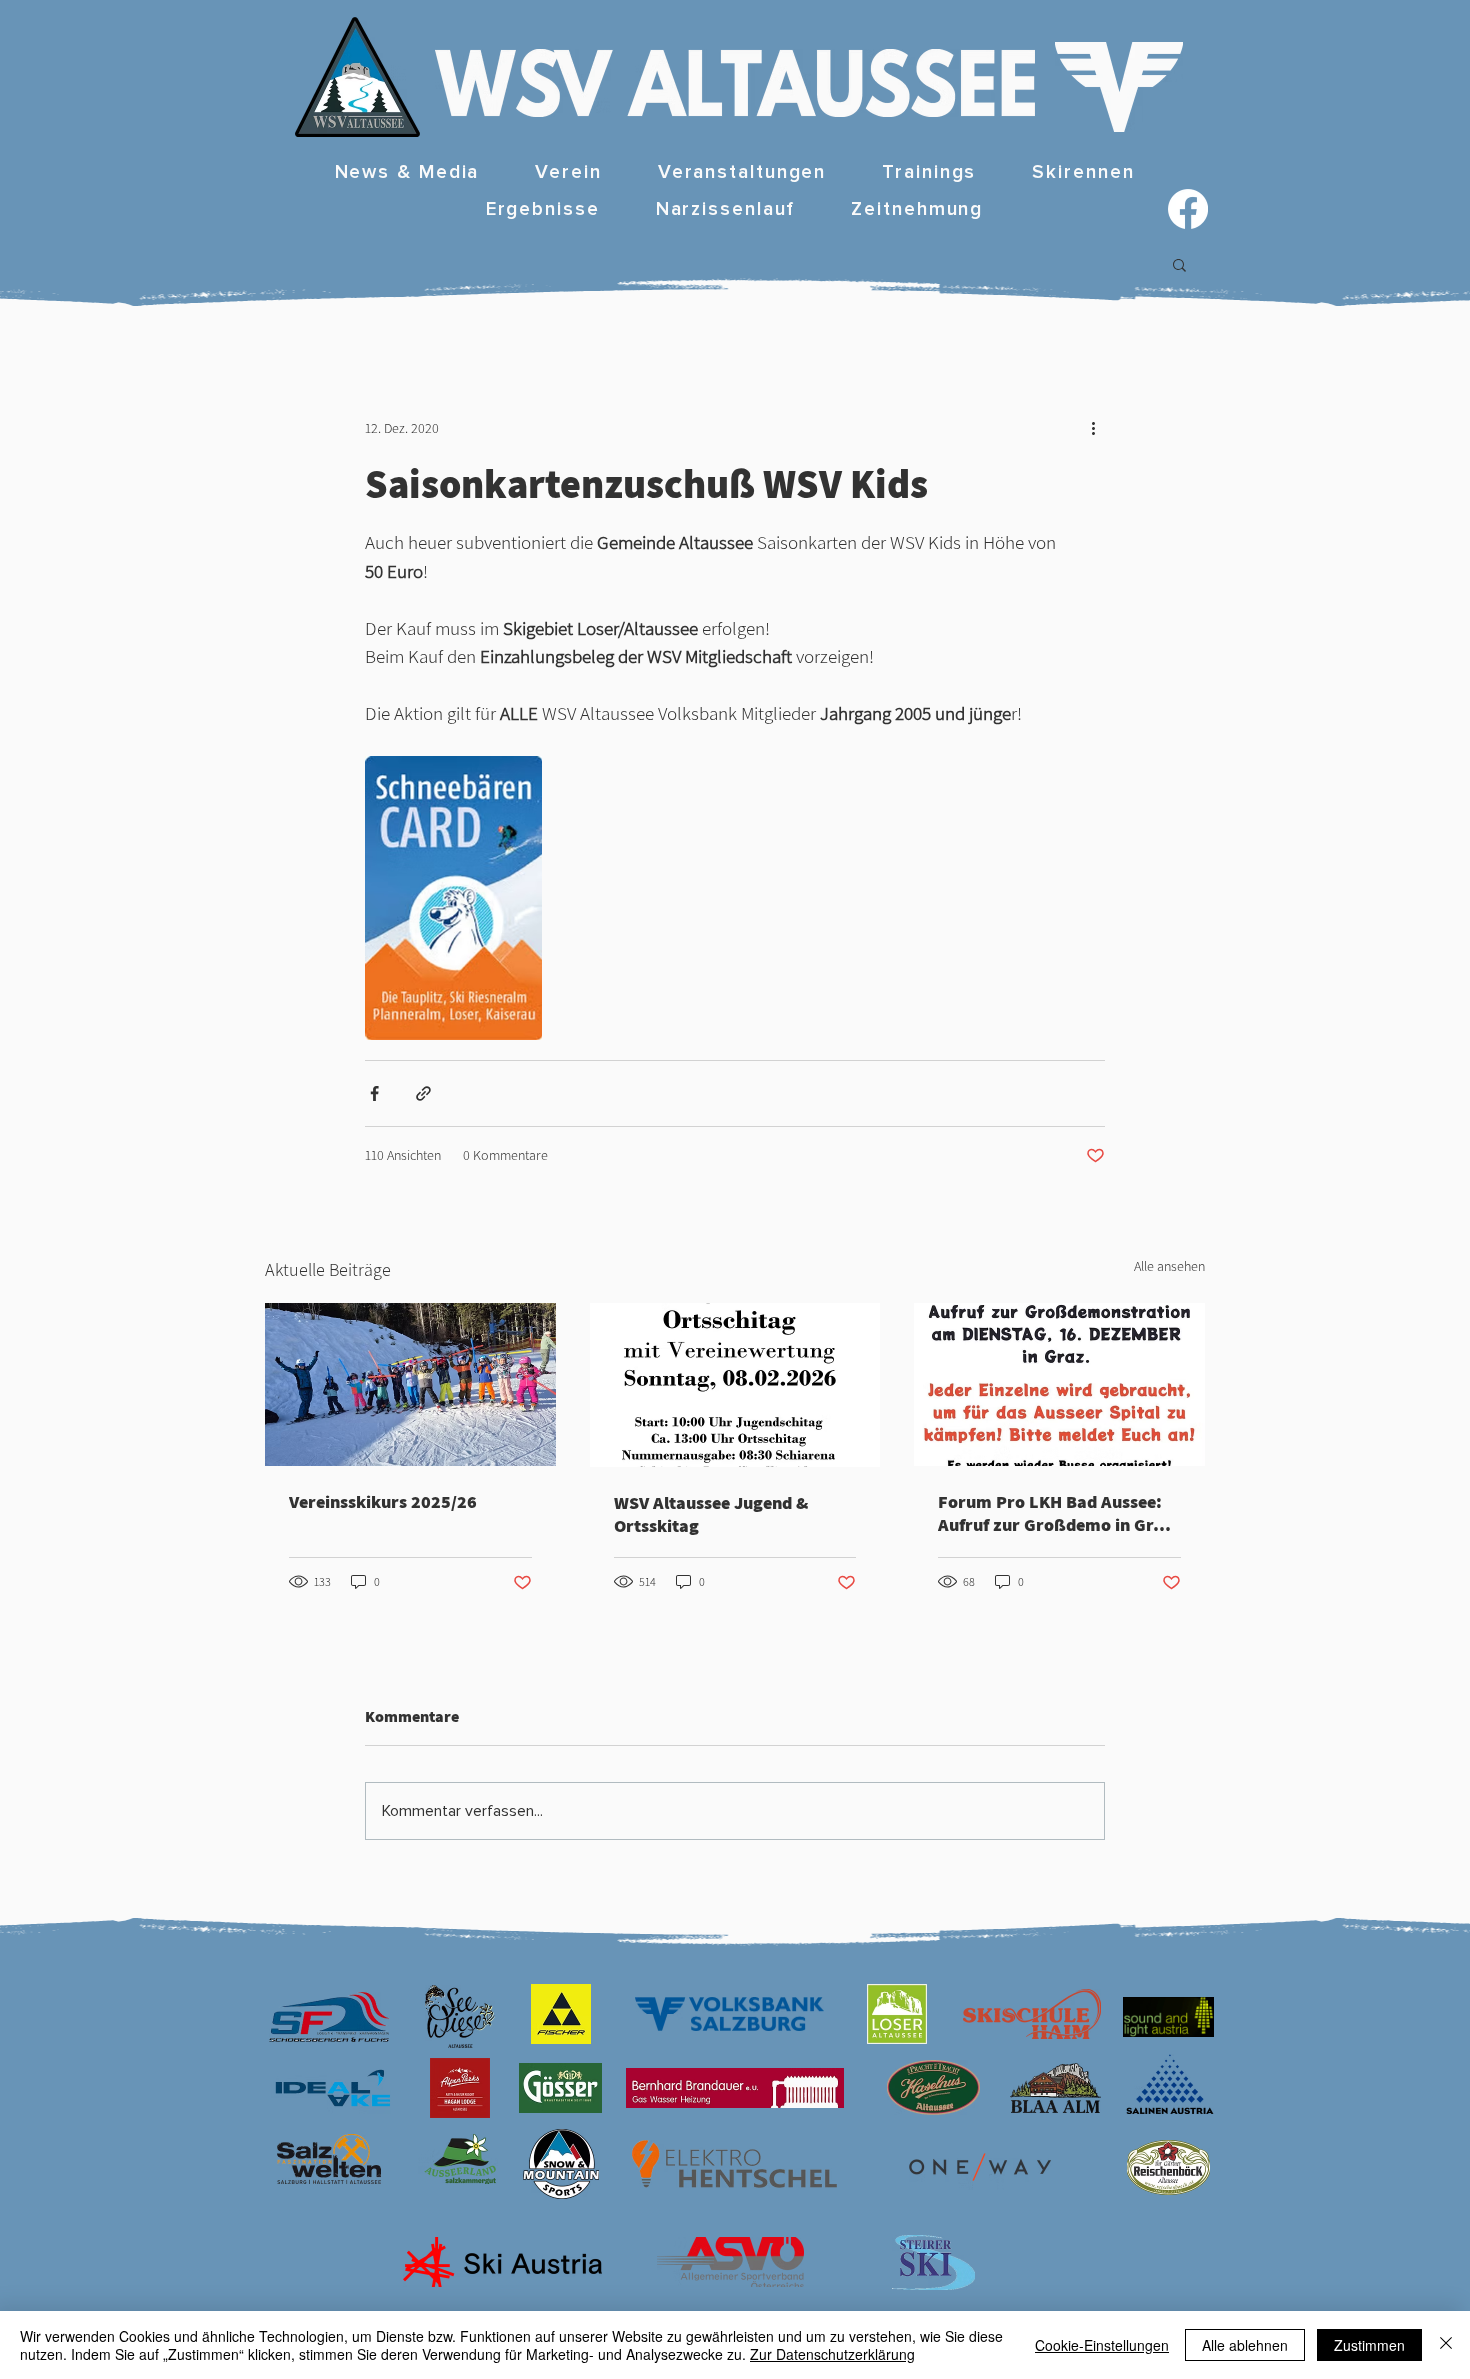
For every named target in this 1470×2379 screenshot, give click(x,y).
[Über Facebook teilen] (374, 1093)
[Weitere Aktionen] (1093, 428)
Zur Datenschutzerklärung (832, 2354)
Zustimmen (1369, 2345)
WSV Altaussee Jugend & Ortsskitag (711, 1514)
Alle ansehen (1169, 1266)
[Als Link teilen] (423, 1093)
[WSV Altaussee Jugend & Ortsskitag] (735, 1385)
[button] (568, 173)
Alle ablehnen (1245, 2345)
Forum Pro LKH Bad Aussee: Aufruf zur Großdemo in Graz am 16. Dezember (1055, 1513)
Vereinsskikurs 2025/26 (383, 1501)
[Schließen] (1446, 2345)
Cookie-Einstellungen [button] (1102, 2345)
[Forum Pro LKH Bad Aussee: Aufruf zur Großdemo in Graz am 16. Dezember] (1059, 1384)
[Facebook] (1188, 209)
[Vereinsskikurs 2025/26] (410, 1384)
